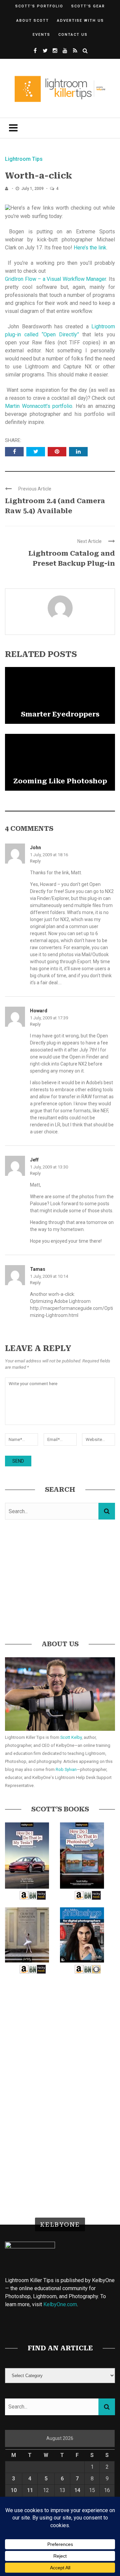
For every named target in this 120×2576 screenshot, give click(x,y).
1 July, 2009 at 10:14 (49, 1276)
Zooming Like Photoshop (60, 781)
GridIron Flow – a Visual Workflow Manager (55, 279)
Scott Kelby (71, 1737)
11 (30, 2490)
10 (14, 2490)
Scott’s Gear (88, 6)
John (35, 848)
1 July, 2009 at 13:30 (49, 1167)
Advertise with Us (80, 21)
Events (41, 35)
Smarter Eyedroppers (60, 714)
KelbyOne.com (60, 2304)
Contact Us (73, 35)
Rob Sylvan (66, 1769)
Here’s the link (90, 248)
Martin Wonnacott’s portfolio (39, 406)
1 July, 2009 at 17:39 (49, 1018)
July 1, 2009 (33, 189)
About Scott (33, 21)
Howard (39, 1011)
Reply (35, 861)
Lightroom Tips (24, 159)
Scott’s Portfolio (39, 6)
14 (77, 2490)
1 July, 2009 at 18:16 (49, 855)
